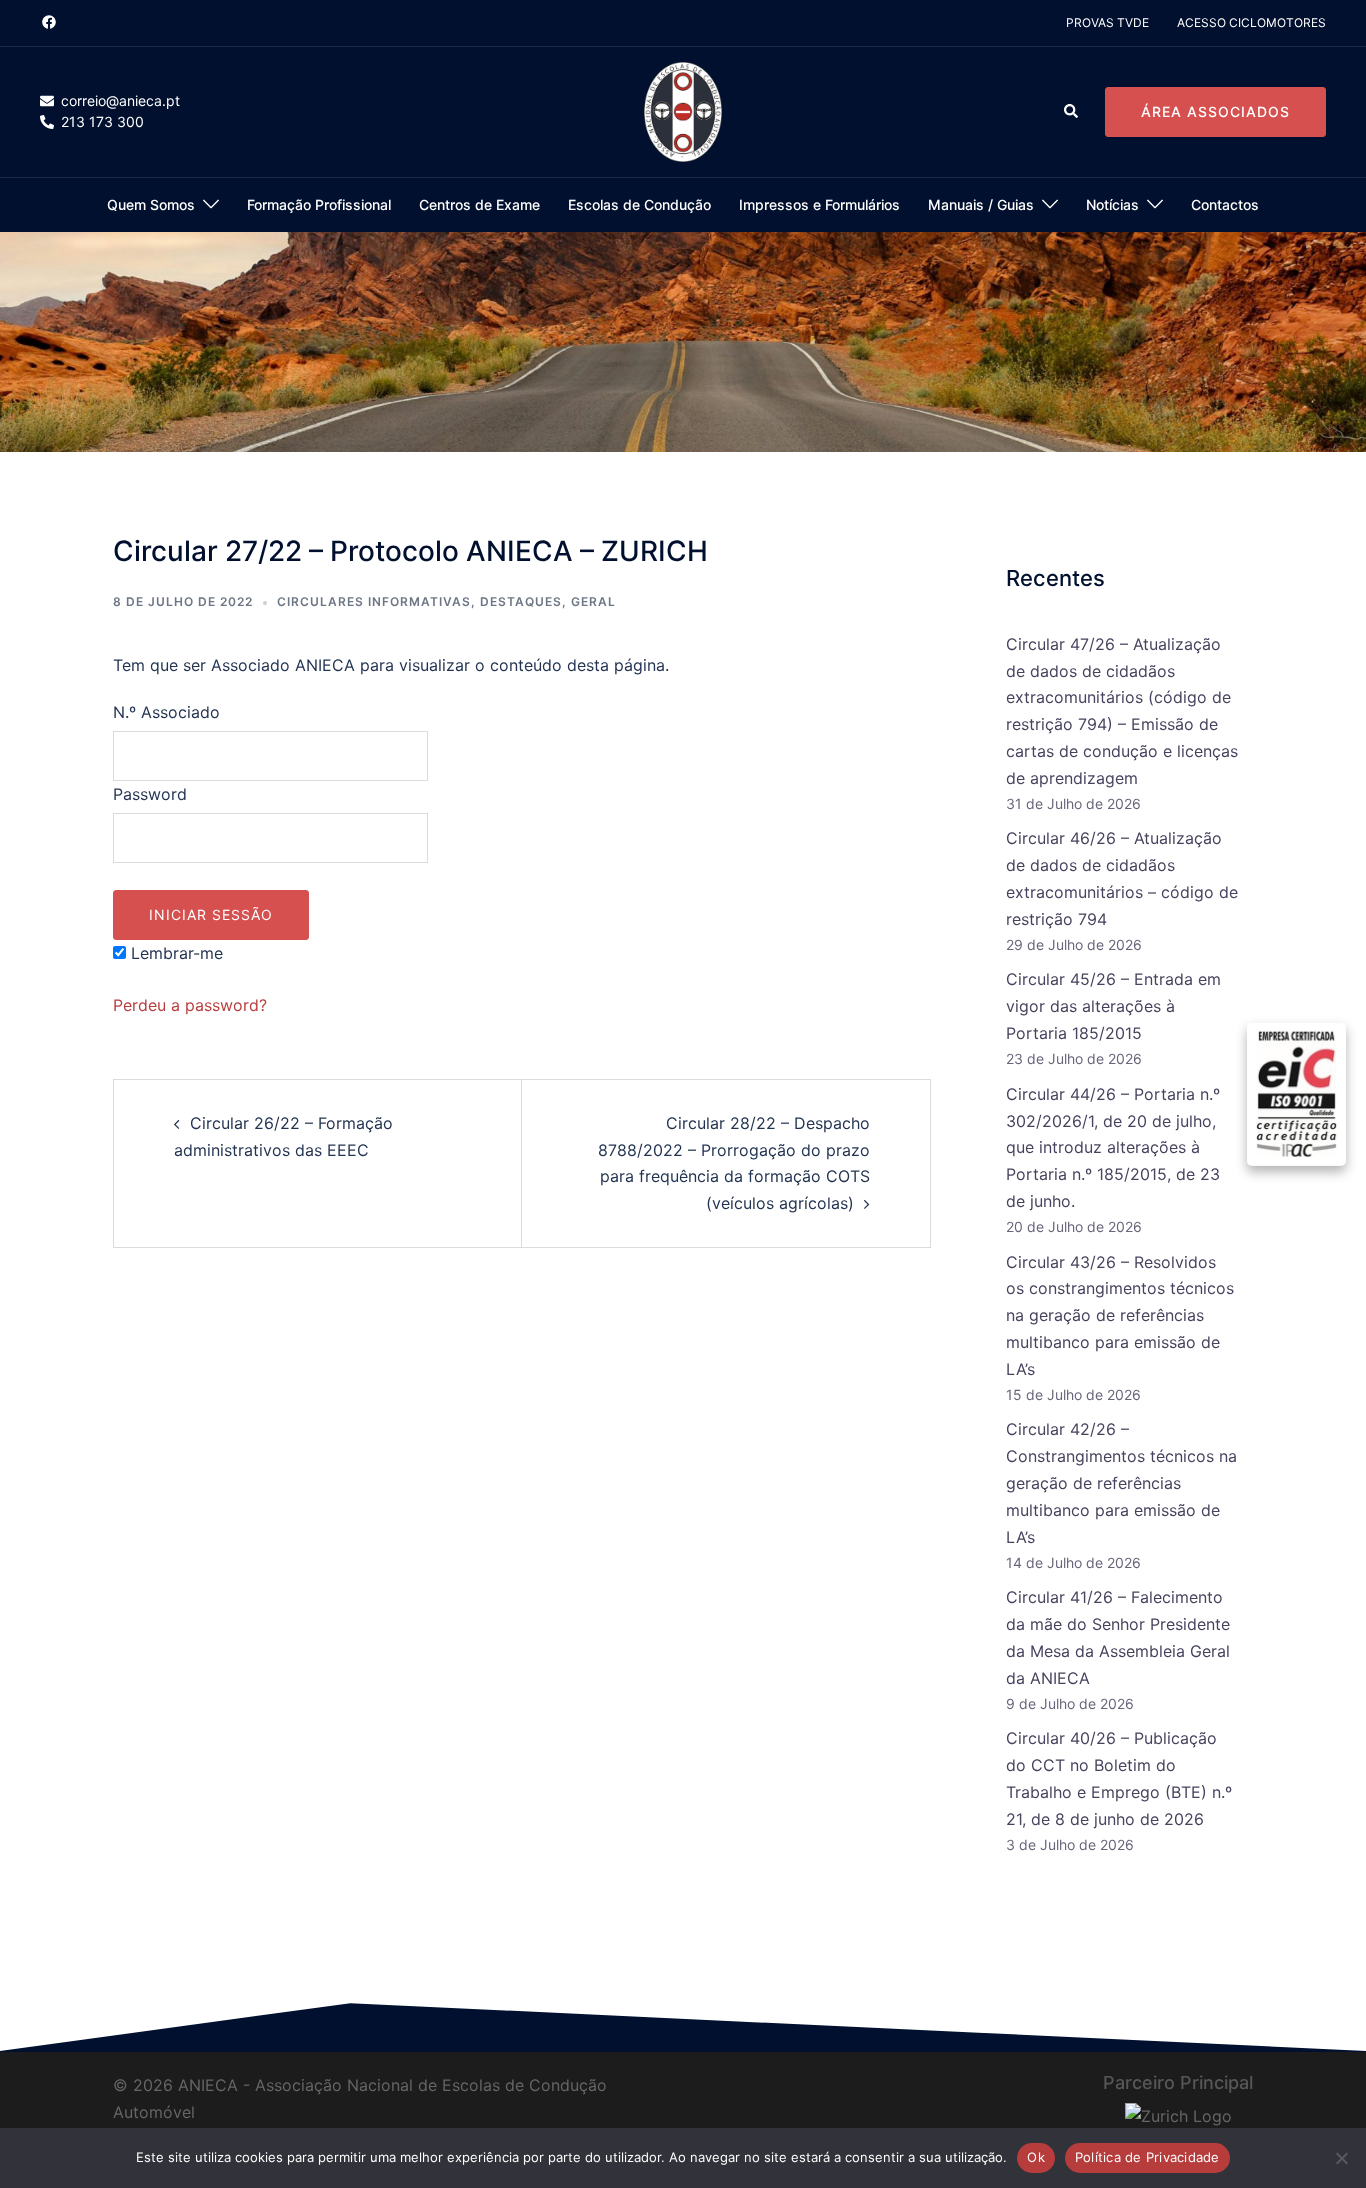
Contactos (1225, 204)
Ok (1036, 2157)
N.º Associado (166, 712)
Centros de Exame (479, 204)
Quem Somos (151, 204)
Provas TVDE (1107, 22)
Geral (593, 601)
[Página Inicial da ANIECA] (682, 111)
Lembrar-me (174, 953)
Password (150, 794)
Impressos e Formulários (819, 204)
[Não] (1341, 2158)
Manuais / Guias (981, 204)
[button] (1072, 112)
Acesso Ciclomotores (1251, 22)
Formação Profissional (319, 204)
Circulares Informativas (374, 601)
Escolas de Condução (639, 204)
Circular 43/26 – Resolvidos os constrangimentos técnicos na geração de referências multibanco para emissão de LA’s (1120, 1316)
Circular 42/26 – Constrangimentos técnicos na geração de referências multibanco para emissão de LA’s (1121, 1483)
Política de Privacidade (1147, 2157)
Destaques (521, 601)
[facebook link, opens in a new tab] (48, 21)
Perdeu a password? (190, 1005)
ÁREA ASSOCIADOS (1215, 111)
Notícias (1112, 204)
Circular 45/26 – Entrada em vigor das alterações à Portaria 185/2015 (1113, 1006)
